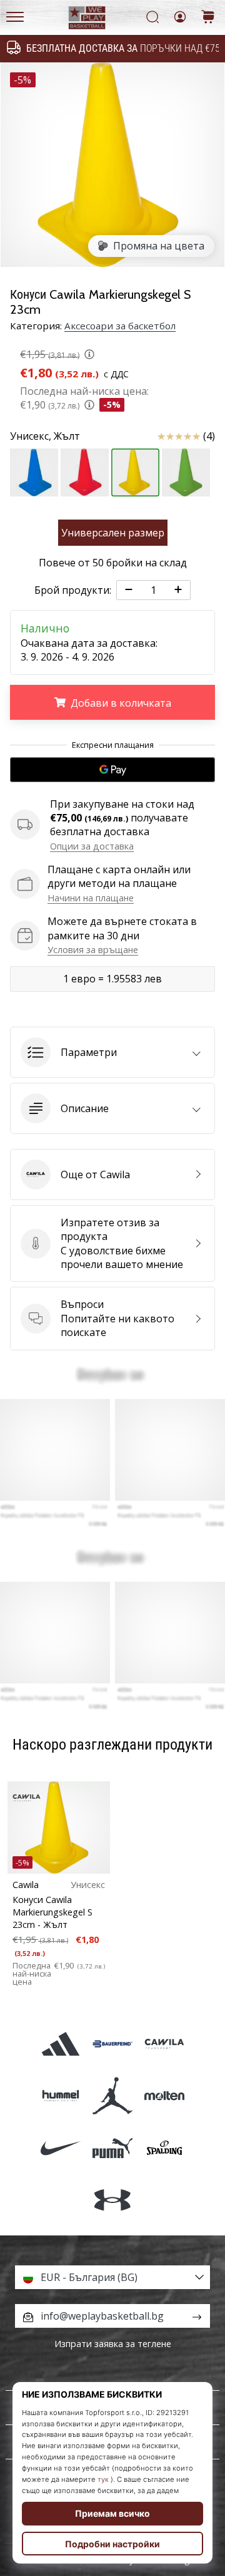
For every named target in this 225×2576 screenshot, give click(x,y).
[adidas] (60, 2044)
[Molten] (165, 2096)
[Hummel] (60, 2096)
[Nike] (60, 2148)
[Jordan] (112, 2096)
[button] (112, 1052)
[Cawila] (165, 2044)
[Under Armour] (112, 2200)
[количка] (208, 18)
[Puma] (112, 2148)
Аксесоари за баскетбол (120, 326)
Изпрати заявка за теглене (113, 2344)
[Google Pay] (112, 770)
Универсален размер (113, 533)
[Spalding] (165, 2148)
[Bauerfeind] (112, 2044)
